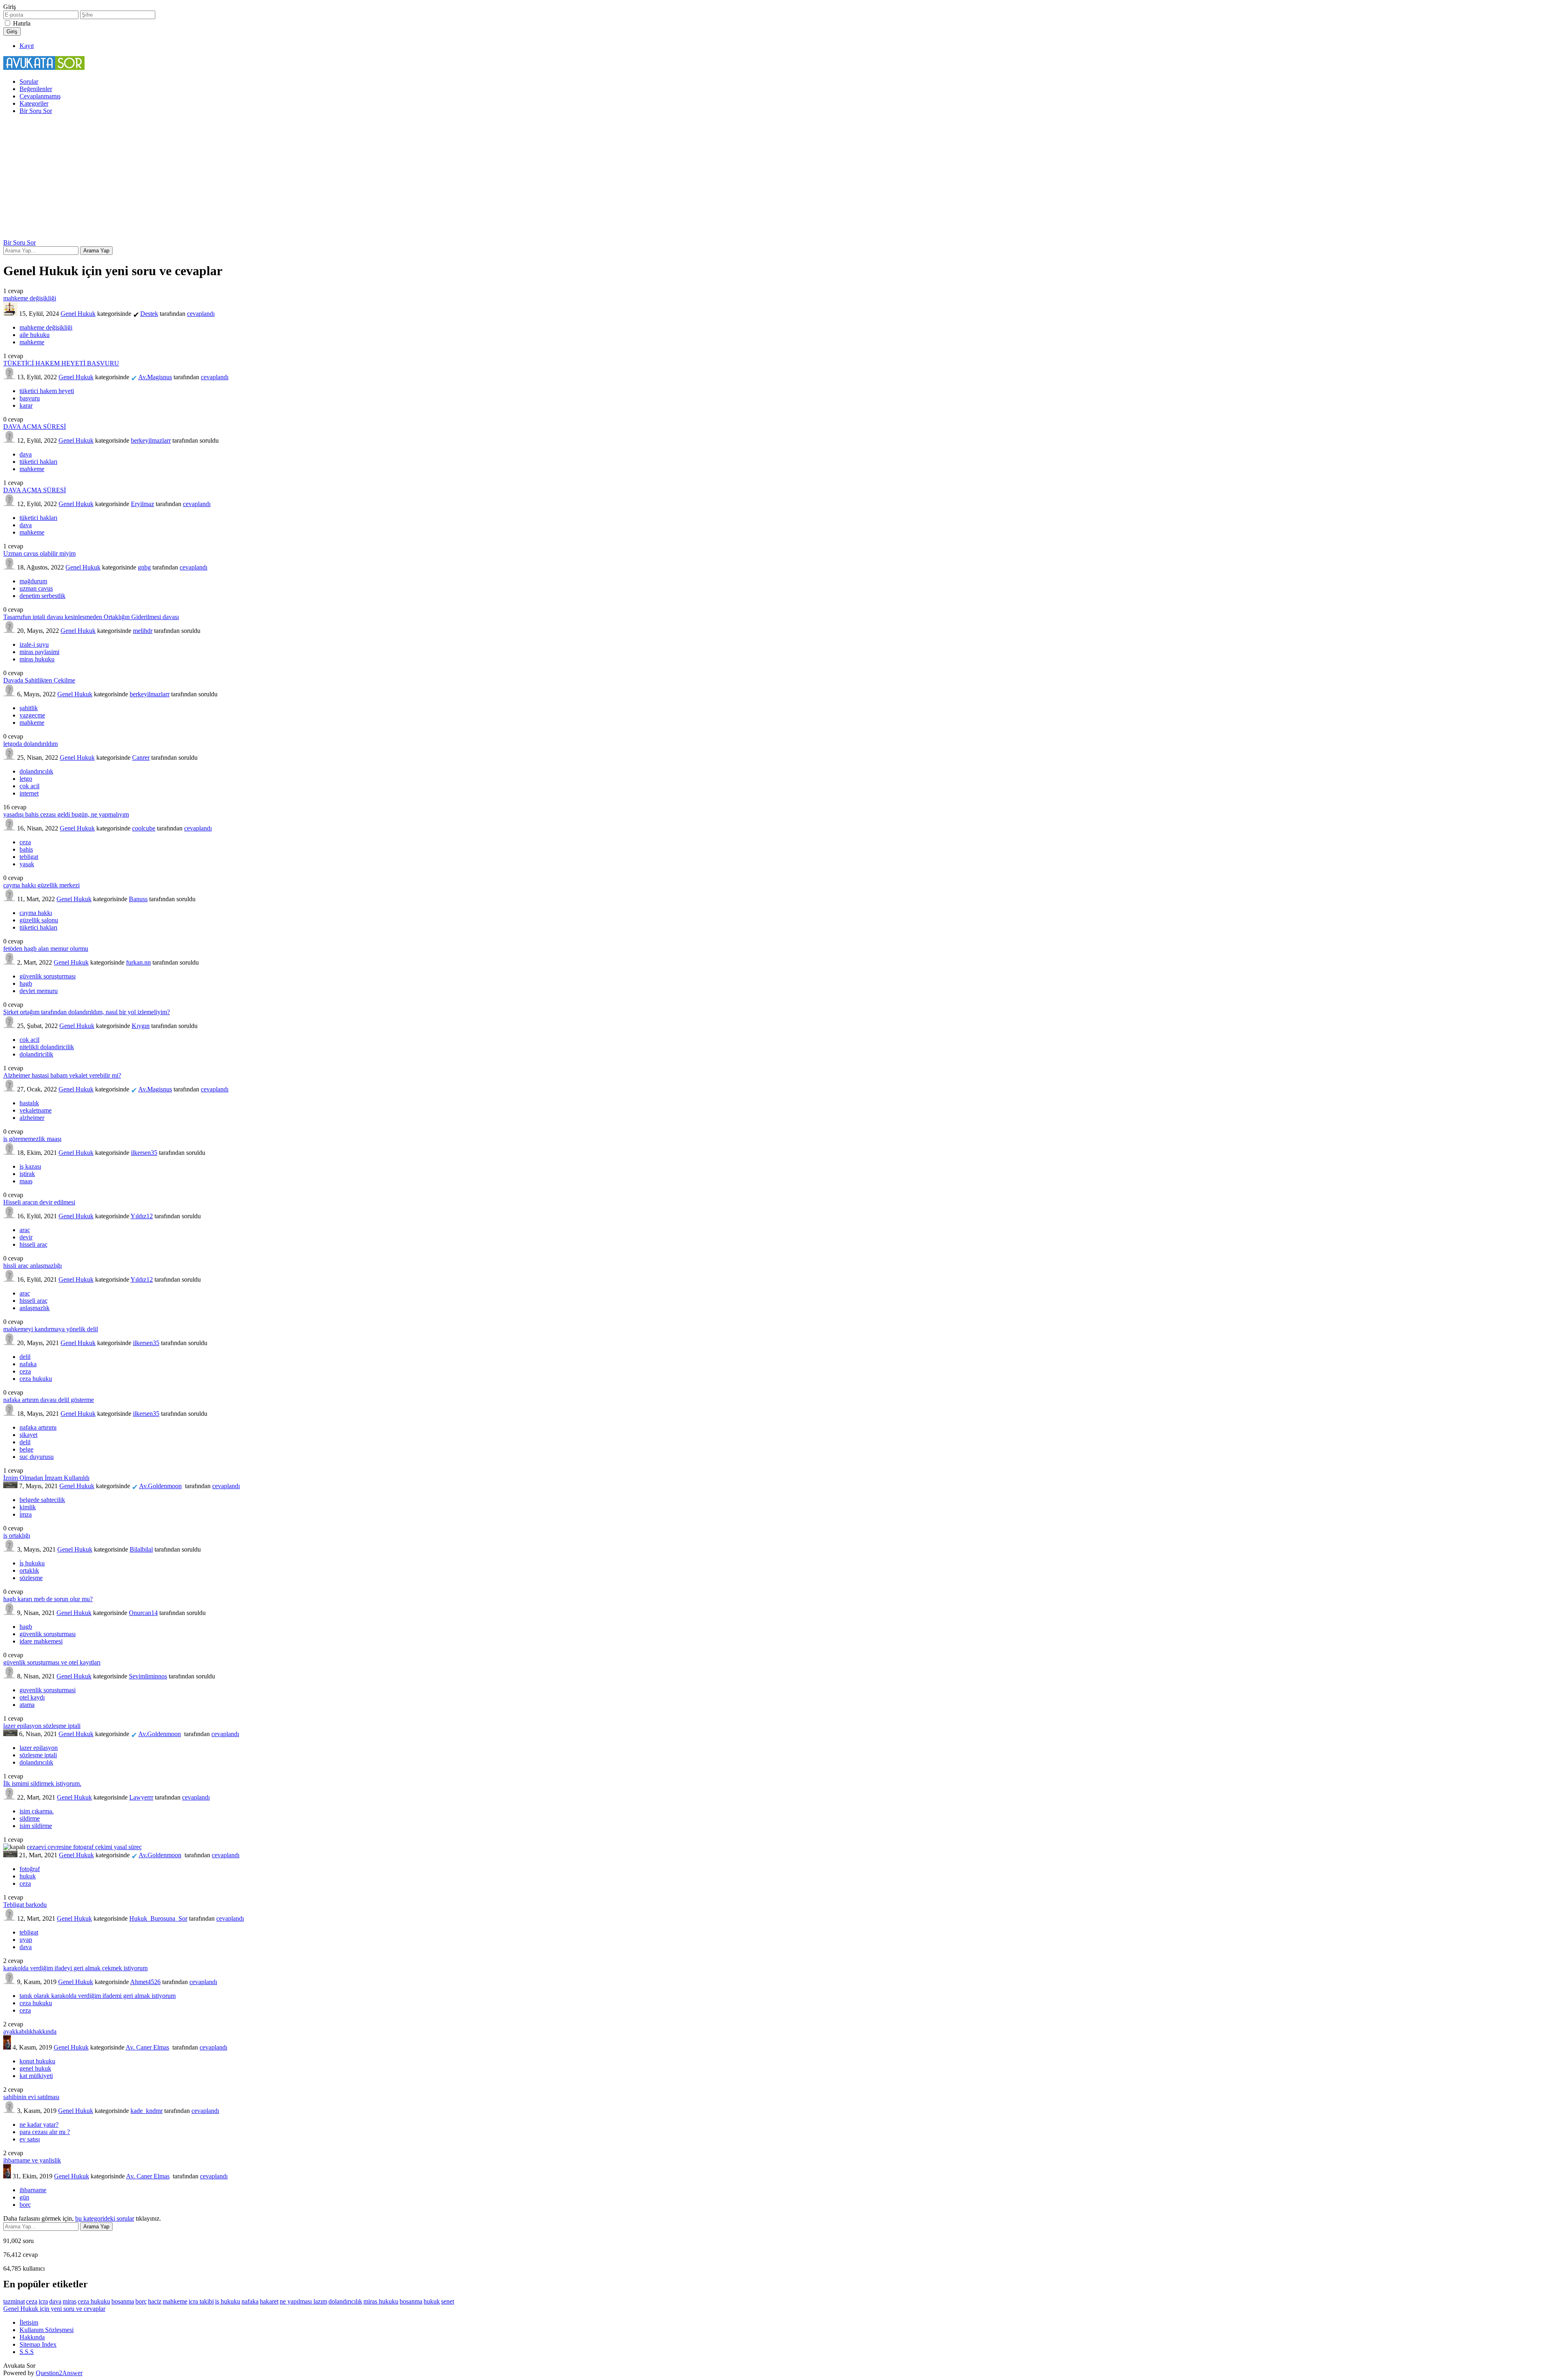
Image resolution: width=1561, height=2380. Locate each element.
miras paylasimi (39, 652)
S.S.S (27, 2352)
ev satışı (30, 2139)
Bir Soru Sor (36, 111)
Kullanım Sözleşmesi (47, 2330)
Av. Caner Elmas (147, 2047)
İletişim (29, 2322)
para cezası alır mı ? (45, 2132)
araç (25, 1230)
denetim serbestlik (42, 596)
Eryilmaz (142, 504)
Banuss (138, 899)
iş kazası (30, 1166)
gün (24, 2197)
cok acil (29, 1040)
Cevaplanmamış (40, 96)
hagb (26, 984)
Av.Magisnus (155, 377)
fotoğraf (30, 1869)
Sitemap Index (38, 2344)
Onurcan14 (143, 1613)
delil (25, 1357)
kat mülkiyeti (36, 2076)
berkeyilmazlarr (151, 440)
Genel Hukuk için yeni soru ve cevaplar (54, 2309)
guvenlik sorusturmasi (48, 1690)
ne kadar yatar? (39, 2125)
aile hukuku (35, 335)
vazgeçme (32, 715)
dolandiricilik (36, 1054)
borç (25, 2205)
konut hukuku (37, 2061)
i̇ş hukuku (32, 1563)
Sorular (29, 82)
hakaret (269, 2301)
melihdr (143, 631)
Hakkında (32, 2337)
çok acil (29, 786)
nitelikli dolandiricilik (47, 1047)
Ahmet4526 (145, 1982)
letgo (26, 779)
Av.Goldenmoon (160, 1486)
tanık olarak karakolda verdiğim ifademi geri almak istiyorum (98, 1996)
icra (43, 2301)
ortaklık (29, 1570)
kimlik (28, 1507)
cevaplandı (201, 314)
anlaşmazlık (35, 1308)
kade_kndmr (147, 2111)
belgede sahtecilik (42, 1500)
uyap (26, 1940)
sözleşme (31, 1578)
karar (26, 405)
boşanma (123, 2301)
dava (26, 454)
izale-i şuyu (34, 644)
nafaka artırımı (38, 1427)
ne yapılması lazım (303, 2301)
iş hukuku (228, 2301)
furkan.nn (138, 962)
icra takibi (201, 2301)
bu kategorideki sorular (105, 2218)
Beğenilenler (36, 89)
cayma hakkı (36, 913)
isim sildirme (36, 1826)
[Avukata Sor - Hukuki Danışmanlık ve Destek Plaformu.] (44, 68)
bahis (26, 849)
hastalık (29, 1103)
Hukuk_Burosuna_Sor (158, 1918)
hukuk (28, 1876)
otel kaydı (32, 1697)
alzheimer (32, 1118)
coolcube (144, 828)
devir (26, 1237)
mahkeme (32, 342)
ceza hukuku (36, 1379)
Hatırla (22, 23)
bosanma (411, 2301)
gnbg (144, 567)
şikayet (28, 1435)
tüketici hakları (38, 462)
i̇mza (26, 1514)
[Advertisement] (780, 178)
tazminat (14, 2301)
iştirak (27, 1174)
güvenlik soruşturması (48, 976)
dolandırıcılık (36, 771)
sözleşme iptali (38, 1755)
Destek (149, 314)
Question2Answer (59, 2373)
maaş (26, 1181)
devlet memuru (39, 991)
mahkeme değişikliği (46, 327)
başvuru (30, 398)
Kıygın (141, 1026)
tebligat (29, 857)
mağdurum (33, 581)
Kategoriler (34, 103)
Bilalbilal (141, 1549)
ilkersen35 (144, 1153)
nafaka (28, 1364)
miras (70, 2301)
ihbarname (33, 2190)
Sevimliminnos (148, 1676)
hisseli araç (34, 1244)
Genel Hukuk (78, 314)
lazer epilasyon (39, 1748)
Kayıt (27, 46)
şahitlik (29, 708)
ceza (25, 842)
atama (27, 1705)
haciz (155, 2301)
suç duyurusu (37, 1457)
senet (448, 2301)
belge (26, 1449)
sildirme (30, 1818)
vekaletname (36, 1110)
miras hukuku (37, 659)
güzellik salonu (39, 920)
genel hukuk (35, 2068)
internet (29, 793)
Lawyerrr (141, 1797)
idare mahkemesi (41, 1641)
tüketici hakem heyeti (47, 391)
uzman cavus (36, 588)
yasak (27, 864)
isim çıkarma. (37, 1811)
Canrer (141, 757)
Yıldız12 (142, 1216)
